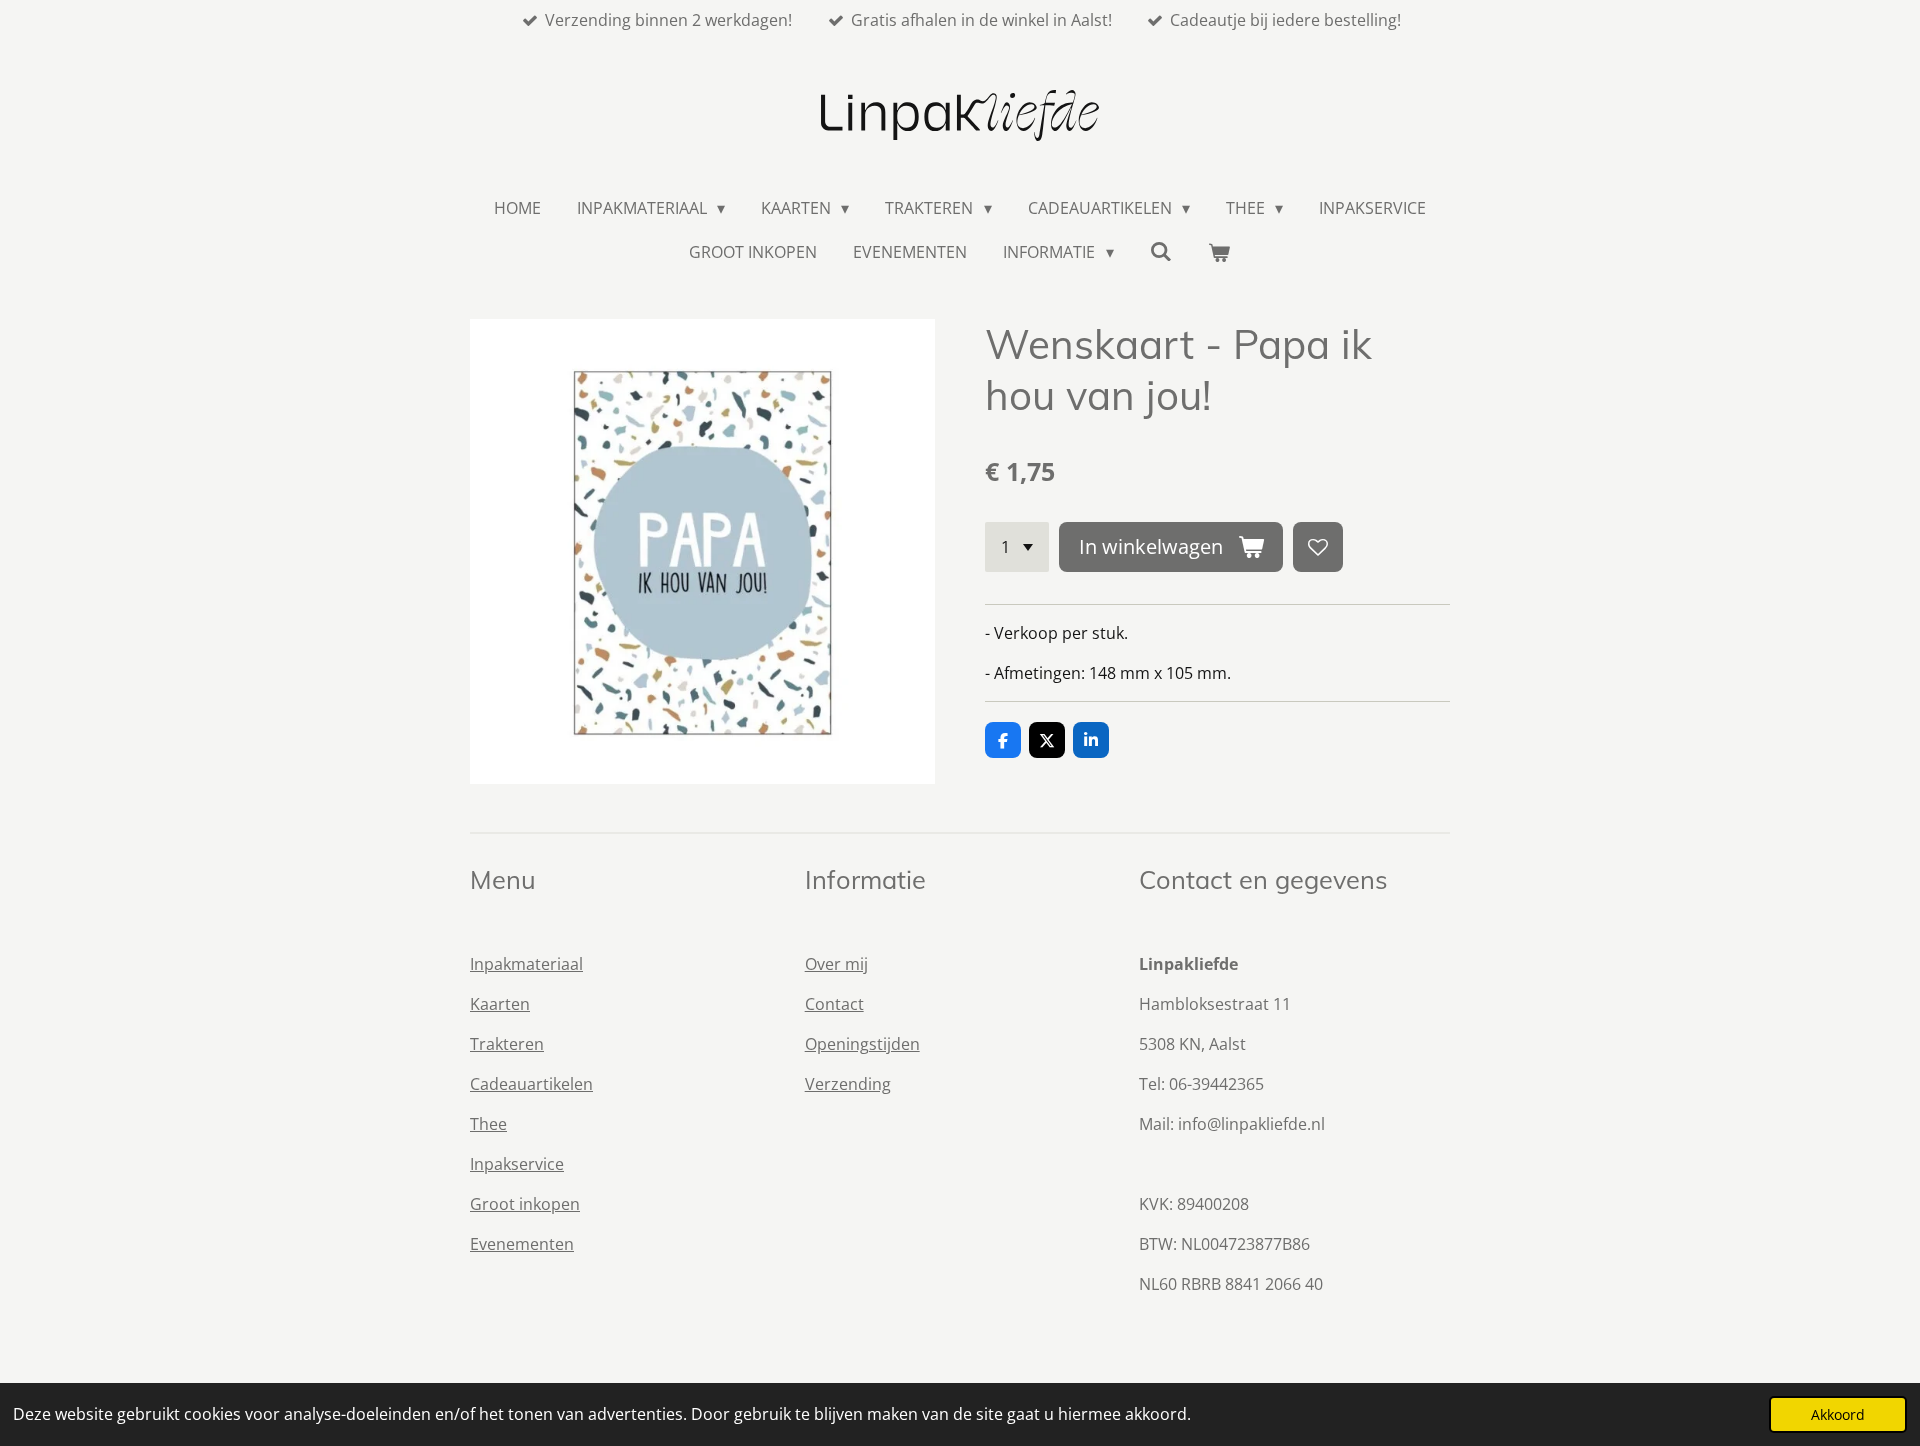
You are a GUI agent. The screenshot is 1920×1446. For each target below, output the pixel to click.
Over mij (836, 964)
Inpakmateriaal (526, 964)
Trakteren (507, 1044)
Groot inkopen (525, 1204)
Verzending (848, 1084)
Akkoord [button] (1838, 1414)
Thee (488, 1124)
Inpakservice (517, 1164)
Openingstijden (862, 1044)
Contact (834, 1004)
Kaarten (500, 1004)
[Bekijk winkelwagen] (1219, 252)
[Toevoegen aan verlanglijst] (1318, 547)
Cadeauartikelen (531, 1084)
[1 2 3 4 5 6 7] (1017, 547)
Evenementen (522, 1244)
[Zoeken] (1161, 251)
